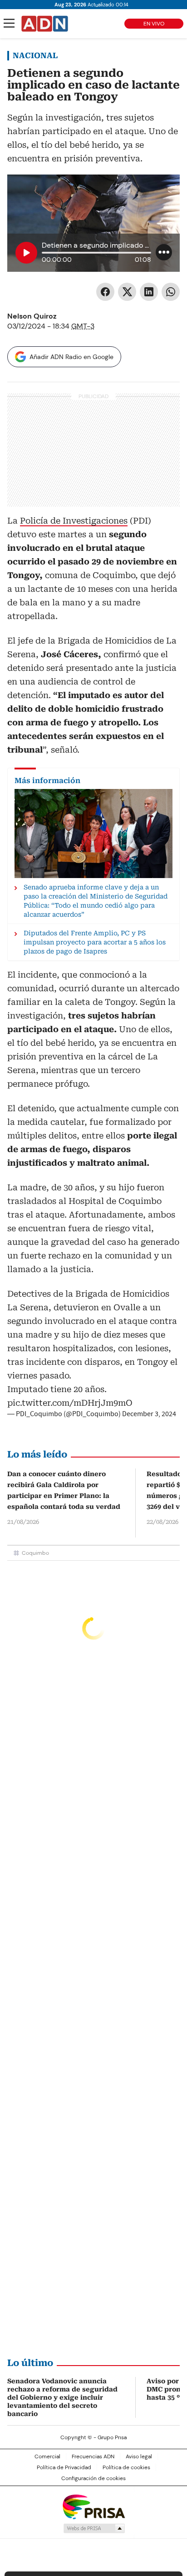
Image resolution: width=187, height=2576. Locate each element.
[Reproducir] (26, 253)
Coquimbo (35, 1553)
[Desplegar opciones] (164, 252)
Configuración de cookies (93, 2478)
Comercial (47, 2456)
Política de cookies (126, 2467)
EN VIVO (154, 24)
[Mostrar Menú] (9, 23)
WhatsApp (171, 292)
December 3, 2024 (149, 1414)
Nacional (35, 55)
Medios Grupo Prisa (94, 2528)
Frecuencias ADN (93, 2456)
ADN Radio (45, 24)
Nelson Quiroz (32, 316)
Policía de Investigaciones (74, 521)
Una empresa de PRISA (93, 2506)
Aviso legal (139, 2456)
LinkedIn (149, 292)
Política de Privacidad (64, 2467)
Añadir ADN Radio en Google (71, 357)
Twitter (127, 292)
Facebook (105, 292)
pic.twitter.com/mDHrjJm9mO (70, 1403)
